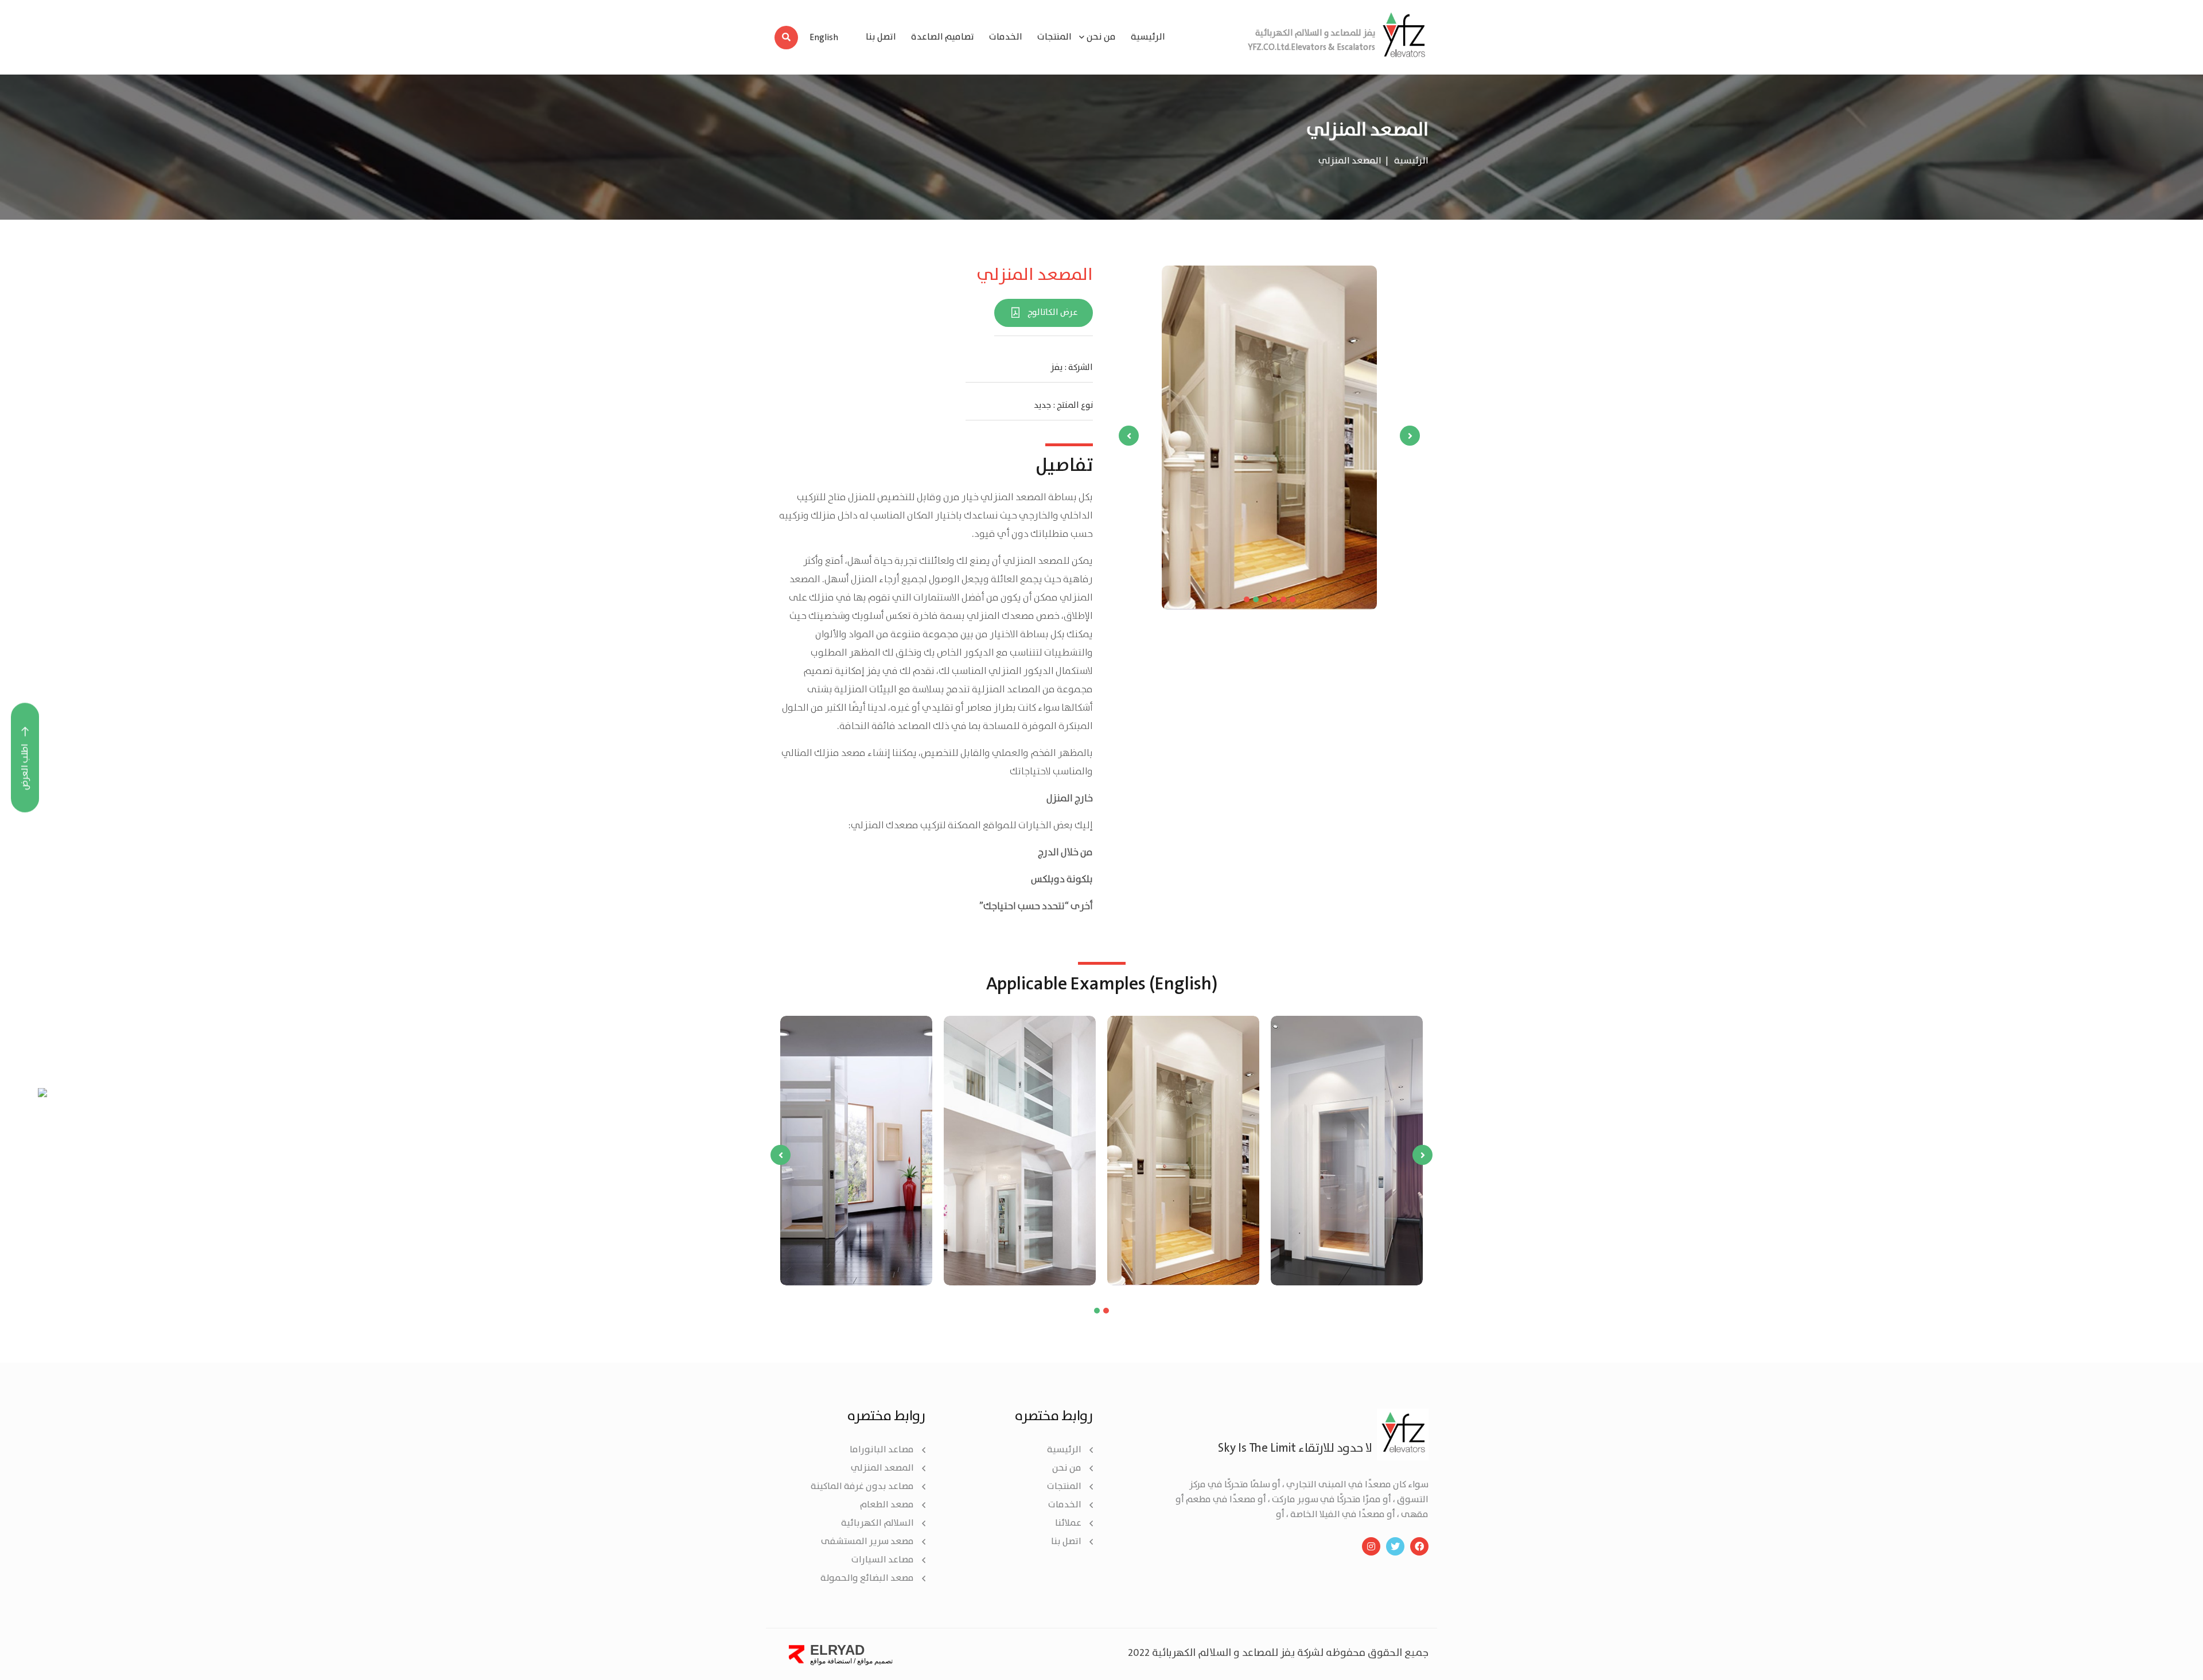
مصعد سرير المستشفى (867, 1541)
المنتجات (1054, 37)
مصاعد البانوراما (882, 1450)
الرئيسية (1148, 37)
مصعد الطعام (887, 1505)
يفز (1056, 368)
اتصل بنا (881, 37)
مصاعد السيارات (883, 1560)
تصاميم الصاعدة (943, 37)
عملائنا (1068, 1523)
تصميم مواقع (875, 1661)
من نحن (1067, 1468)
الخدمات (1006, 37)
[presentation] (1410, 436)
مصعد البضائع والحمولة (867, 1578)
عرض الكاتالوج (1053, 313)
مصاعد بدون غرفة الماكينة (862, 1486)
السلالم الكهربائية (877, 1523)
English (824, 38)
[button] (1247, 599)
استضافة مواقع (831, 1661)
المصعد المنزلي (882, 1468)
